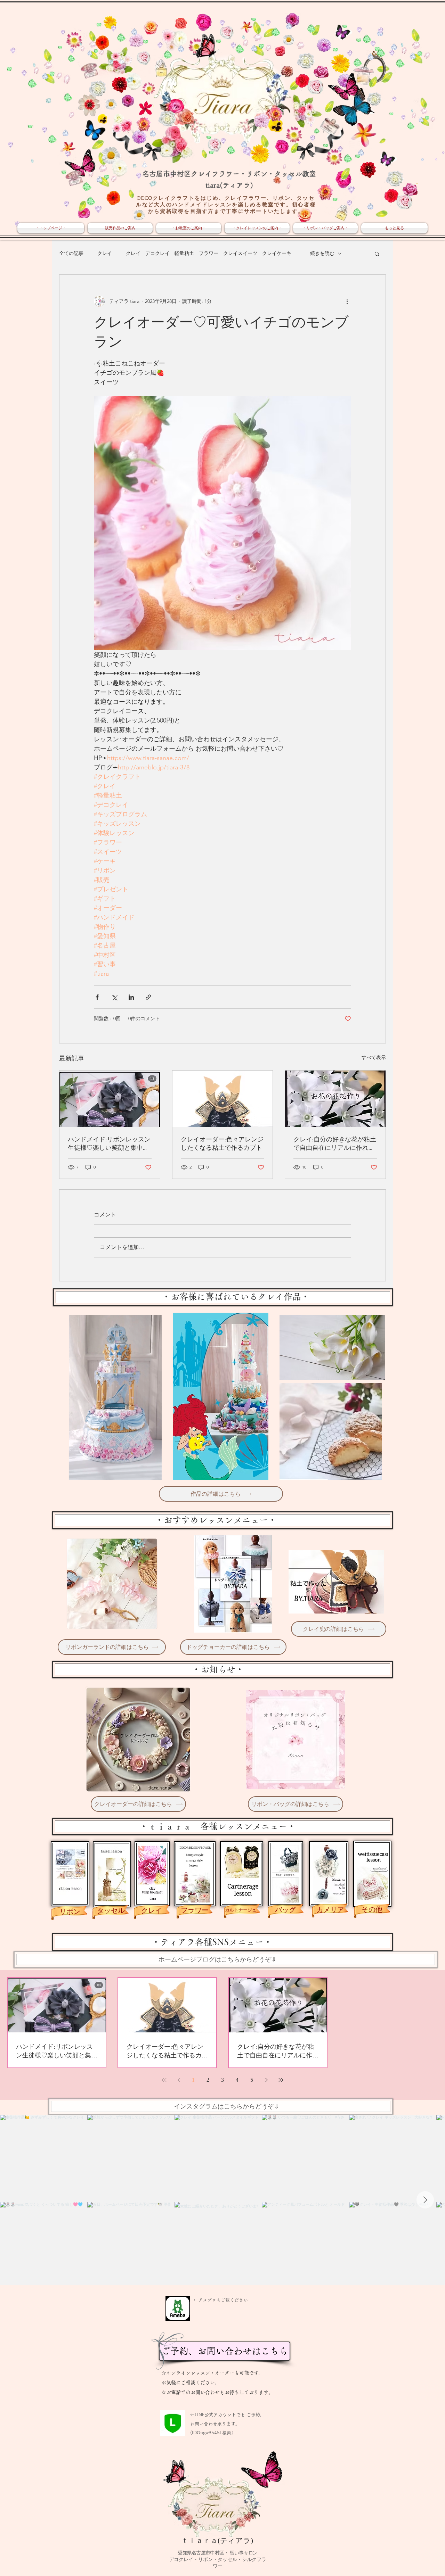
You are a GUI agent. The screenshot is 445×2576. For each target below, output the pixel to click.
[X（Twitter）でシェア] (114, 997)
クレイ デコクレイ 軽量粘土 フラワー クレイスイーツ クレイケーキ (211, 253)
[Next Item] (425, 2200)
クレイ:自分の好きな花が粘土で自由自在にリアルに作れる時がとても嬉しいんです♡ (335, 1144)
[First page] (164, 2080)
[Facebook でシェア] (97, 997)
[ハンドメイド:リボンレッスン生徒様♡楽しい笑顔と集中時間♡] (110, 1099)
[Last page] (281, 2080)
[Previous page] (179, 2080)
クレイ (105, 253)
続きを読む (322, 253)
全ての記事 (71, 253)
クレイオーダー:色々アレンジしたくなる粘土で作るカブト (222, 1144)
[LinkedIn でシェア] (131, 997)
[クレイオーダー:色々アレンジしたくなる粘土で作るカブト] (223, 1099)
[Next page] (266, 2080)
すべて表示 (374, 1057)
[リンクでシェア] (148, 997)
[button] (377, 254)
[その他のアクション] (347, 301)
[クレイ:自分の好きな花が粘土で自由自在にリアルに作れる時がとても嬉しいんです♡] (335, 1099)
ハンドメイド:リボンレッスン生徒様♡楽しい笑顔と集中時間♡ (109, 1144)
